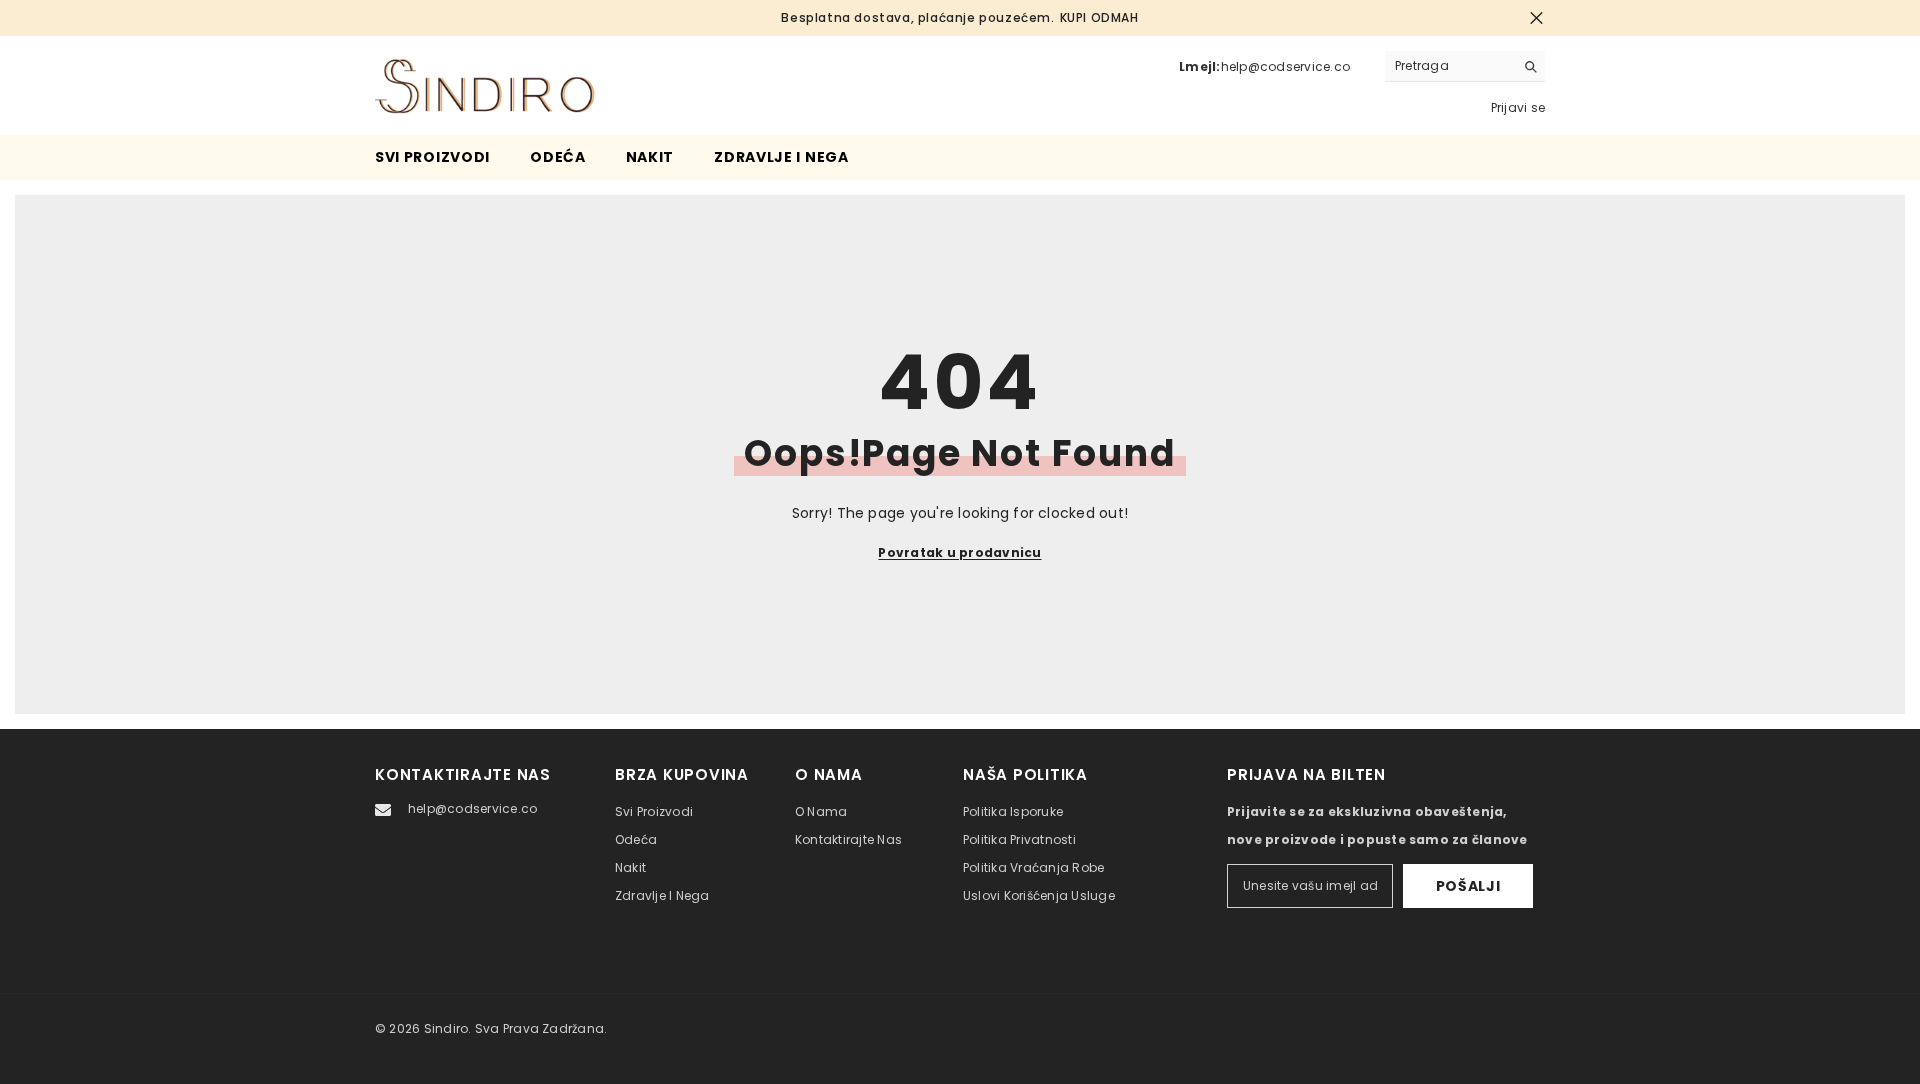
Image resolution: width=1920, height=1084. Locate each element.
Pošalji (1468, 886)
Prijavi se (1518, 107)
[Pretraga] (1465, 66)
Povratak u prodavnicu (959, 552)
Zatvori (1536, 18)
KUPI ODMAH (1099, 17)
